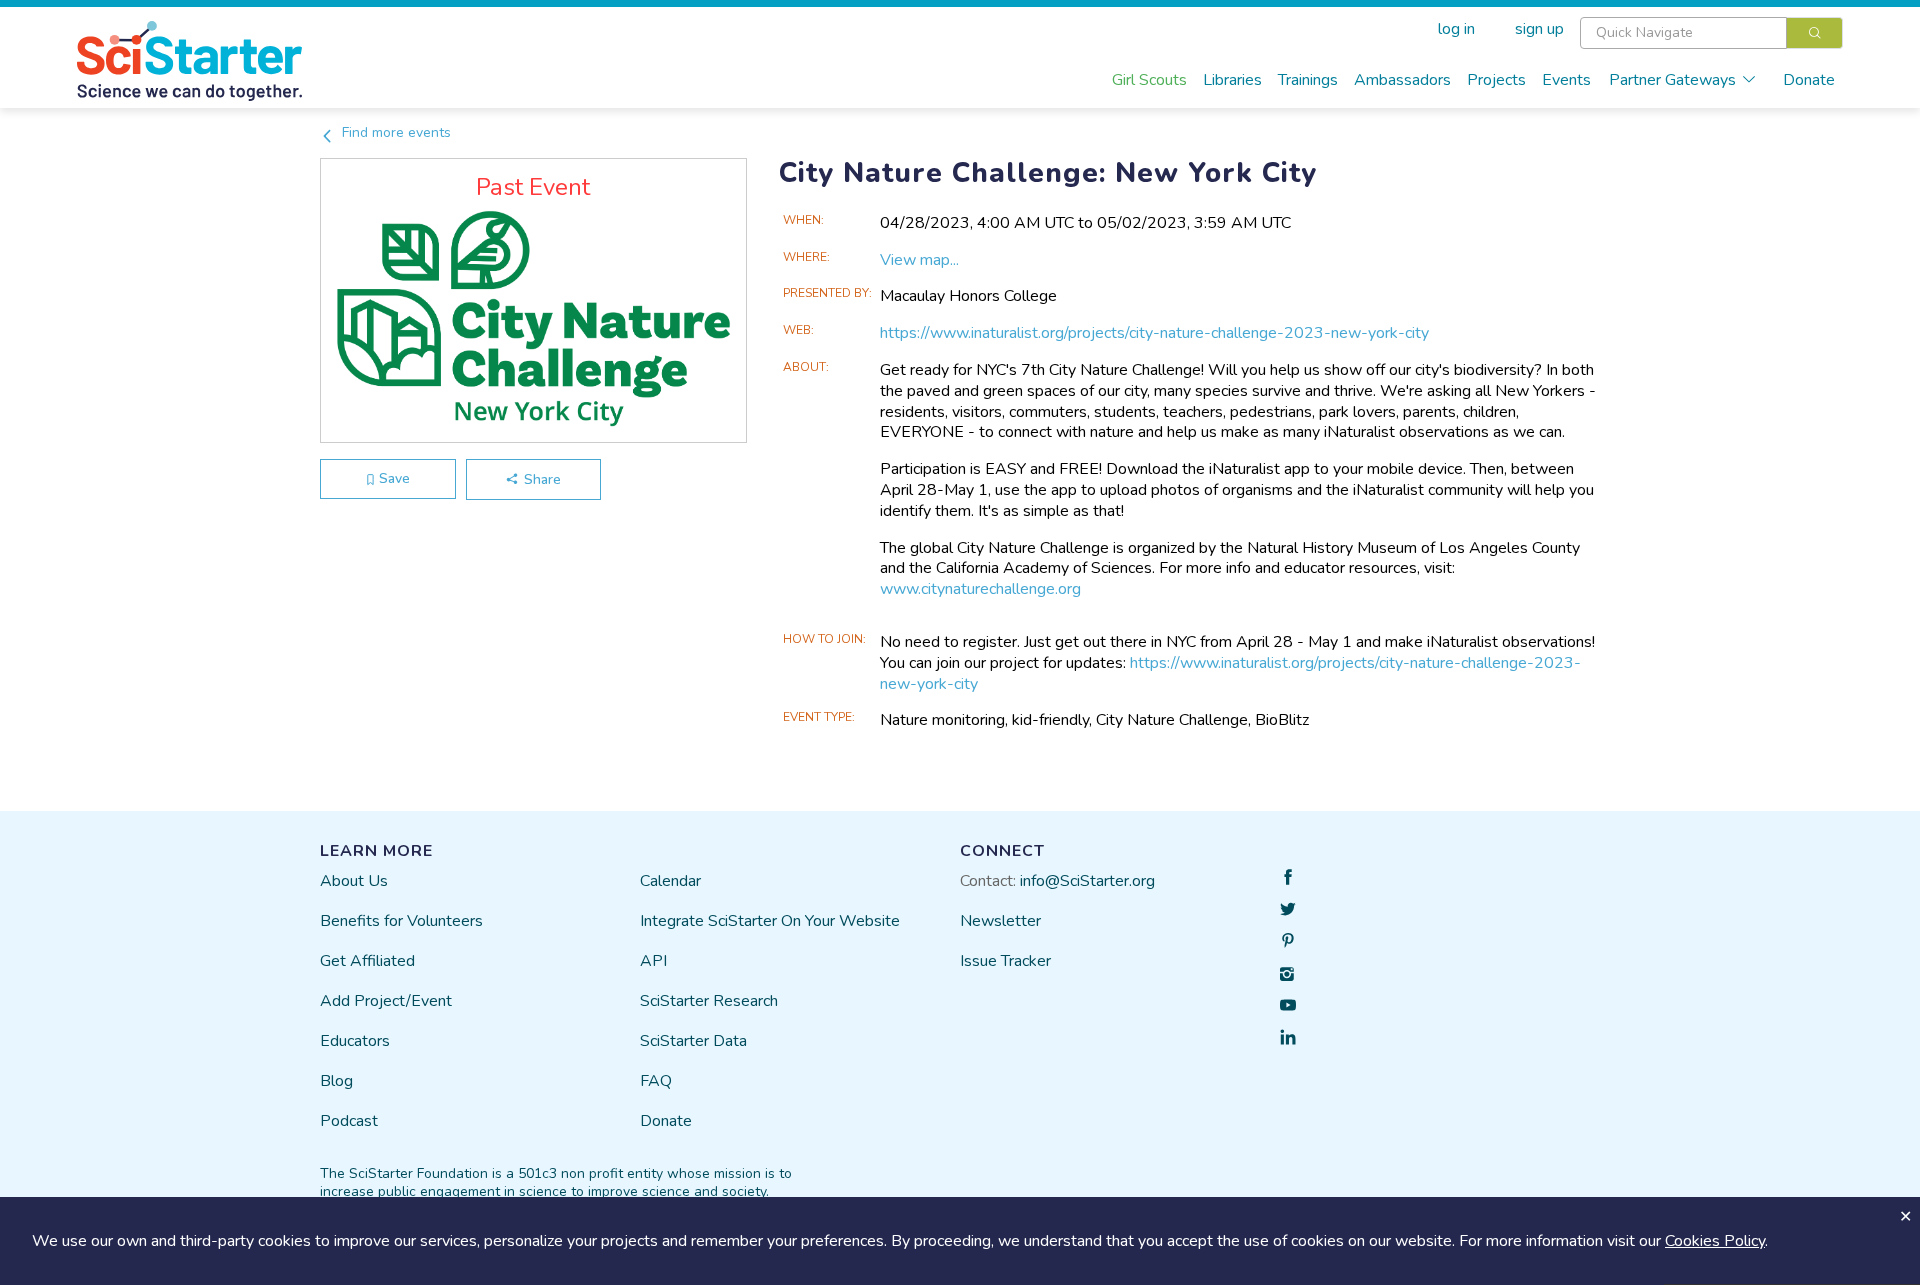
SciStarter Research (709, 1001)
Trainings (1308, 80)
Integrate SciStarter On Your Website (770, 921)
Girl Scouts (1149, 80)
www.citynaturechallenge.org (980, 589)
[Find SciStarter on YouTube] (1288, 1005)
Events (1566, 80)
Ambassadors (1402, 80)
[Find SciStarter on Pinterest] (1288, 941)
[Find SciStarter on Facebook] (1288, 877)
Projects (1496, 80)
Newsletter (1000, 921)
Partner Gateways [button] (1672, 80)
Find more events (394, 132)
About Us (354, 881)
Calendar (670, 881)
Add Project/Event (386, 1001)
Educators (355, 1041)
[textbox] (1683, 33)
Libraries (1232, 80)
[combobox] (1711, 33)
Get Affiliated (367, 961)
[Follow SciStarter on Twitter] (1288, 909)
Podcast (349, 1121)
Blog (336, 1081)
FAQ (656, 1081)
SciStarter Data (693, 1041)
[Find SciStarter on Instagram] (1288, 973)
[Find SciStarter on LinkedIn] (1288, 1037)
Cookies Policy (1715, 1241)
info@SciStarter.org (1087, 881)
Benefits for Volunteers (401, 921)
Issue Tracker (1005, 961)
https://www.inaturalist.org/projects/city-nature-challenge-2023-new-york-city (1230, 673)
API (653, 961)
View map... (919, 260)
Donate (1809, 80)
